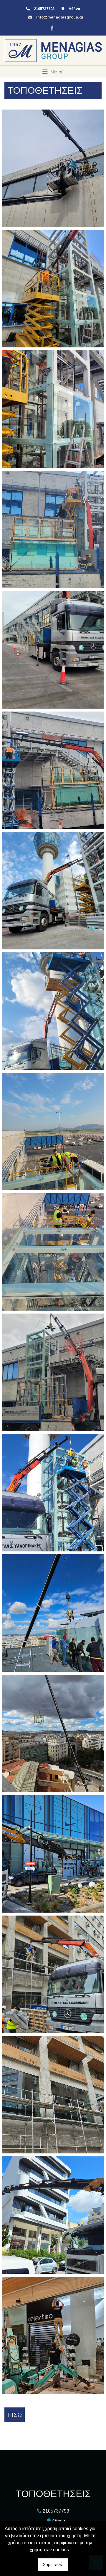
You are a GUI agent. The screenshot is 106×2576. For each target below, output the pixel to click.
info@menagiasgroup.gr (60, 17)
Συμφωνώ (53, 2565)
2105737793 (44, 9)
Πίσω (15, 2415)
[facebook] (51, 27)
